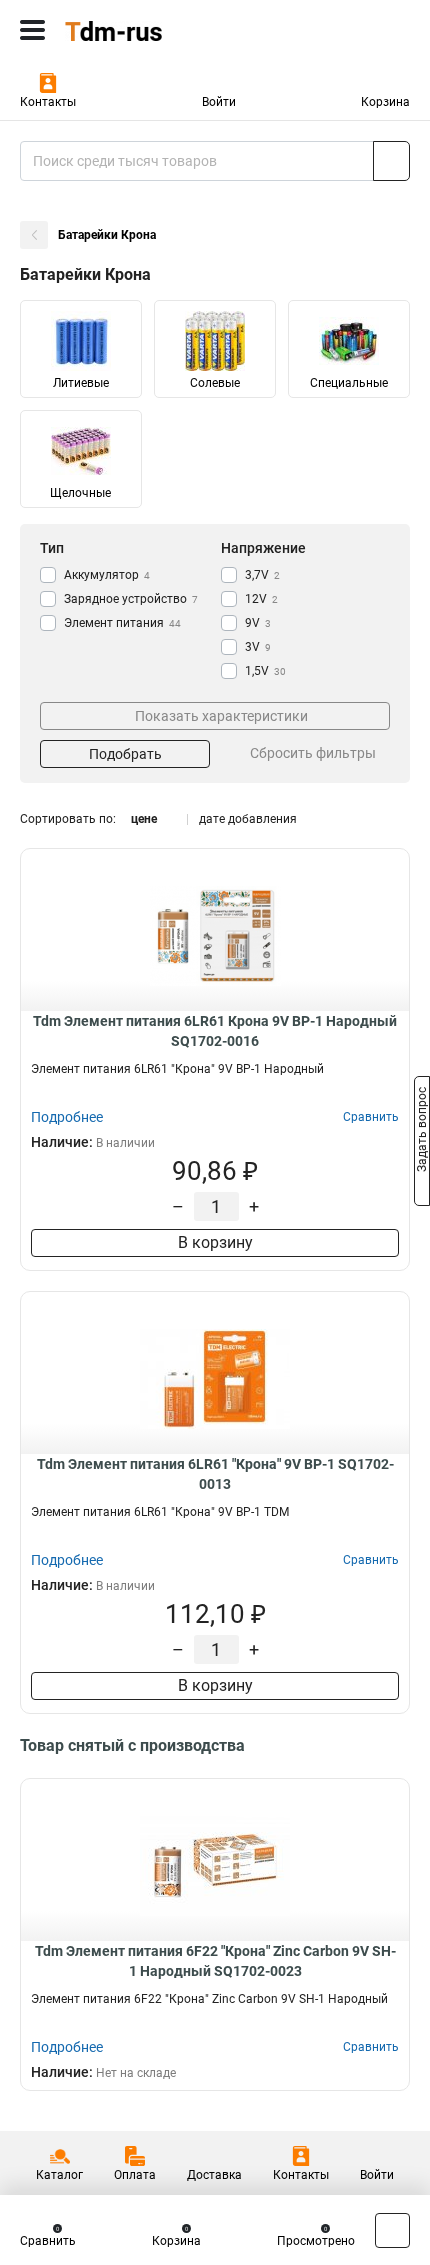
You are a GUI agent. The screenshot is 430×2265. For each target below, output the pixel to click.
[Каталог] (32, 30)
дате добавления (248, 819)
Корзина (385, 102)
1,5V (265, 671)
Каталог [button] (59, 2175)
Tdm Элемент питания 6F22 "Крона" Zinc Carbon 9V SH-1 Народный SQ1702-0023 (215, 1961)
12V (261, 599)
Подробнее (67, 1117)
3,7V (262, 575)
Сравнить (48, 2241)
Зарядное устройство (131, 599)
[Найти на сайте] (391, 161)
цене (144, 819)
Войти (219, 102)
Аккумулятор (107, 575)
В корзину (215, 1242)
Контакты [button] (48, 102)
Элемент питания (122, 623)
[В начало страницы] (392, 2230)
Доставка (214, 2175)
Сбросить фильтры (313, 753)
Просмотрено (316, 2241)
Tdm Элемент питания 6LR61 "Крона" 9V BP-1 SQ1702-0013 (215, 1474)
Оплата (135, 2175)
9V (258, 623)
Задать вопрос (422, 1131)
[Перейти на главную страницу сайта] (150, 30)
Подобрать (125, 754)
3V (258, 647)
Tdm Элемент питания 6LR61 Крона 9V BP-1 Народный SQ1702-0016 (215, 1031)
